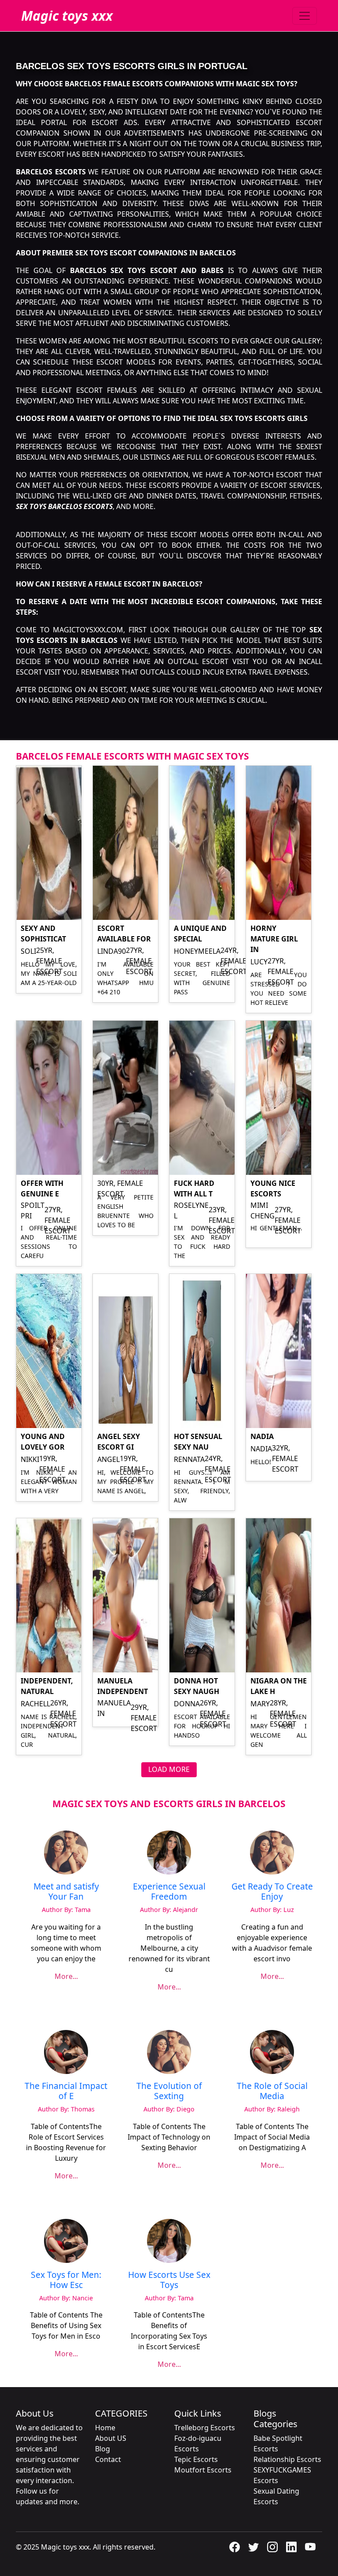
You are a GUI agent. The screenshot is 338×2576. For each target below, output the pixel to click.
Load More (169, 1769)
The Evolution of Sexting (169, 2091)
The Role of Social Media (272, 2091)
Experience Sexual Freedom (169, 1891)
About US (111, 2438)
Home (105, 2428)
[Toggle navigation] (305, 16)
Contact (108, 2459)
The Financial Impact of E (66, 2091)
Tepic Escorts (196, 2459)
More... (66, 1976)
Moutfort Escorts (203, 2470)
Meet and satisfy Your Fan (66, 1891)
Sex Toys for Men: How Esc (66, 2280)
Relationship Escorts (287, 2459)
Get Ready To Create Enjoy (272, 1891)
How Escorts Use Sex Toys (169, 2280)
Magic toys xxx (67, 16)
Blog (103, 2449)
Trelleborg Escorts (205, 2428)
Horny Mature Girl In (274, 939)
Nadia (262, 1436)
